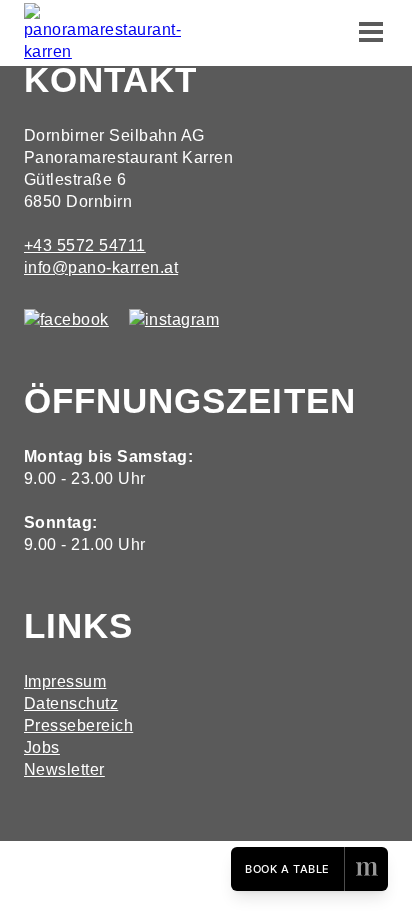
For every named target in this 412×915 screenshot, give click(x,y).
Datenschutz (71, 703)
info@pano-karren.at (101, 267)
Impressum (65, 681)
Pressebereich (78, 725)
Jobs (42, 747)
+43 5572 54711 (85, 245)
